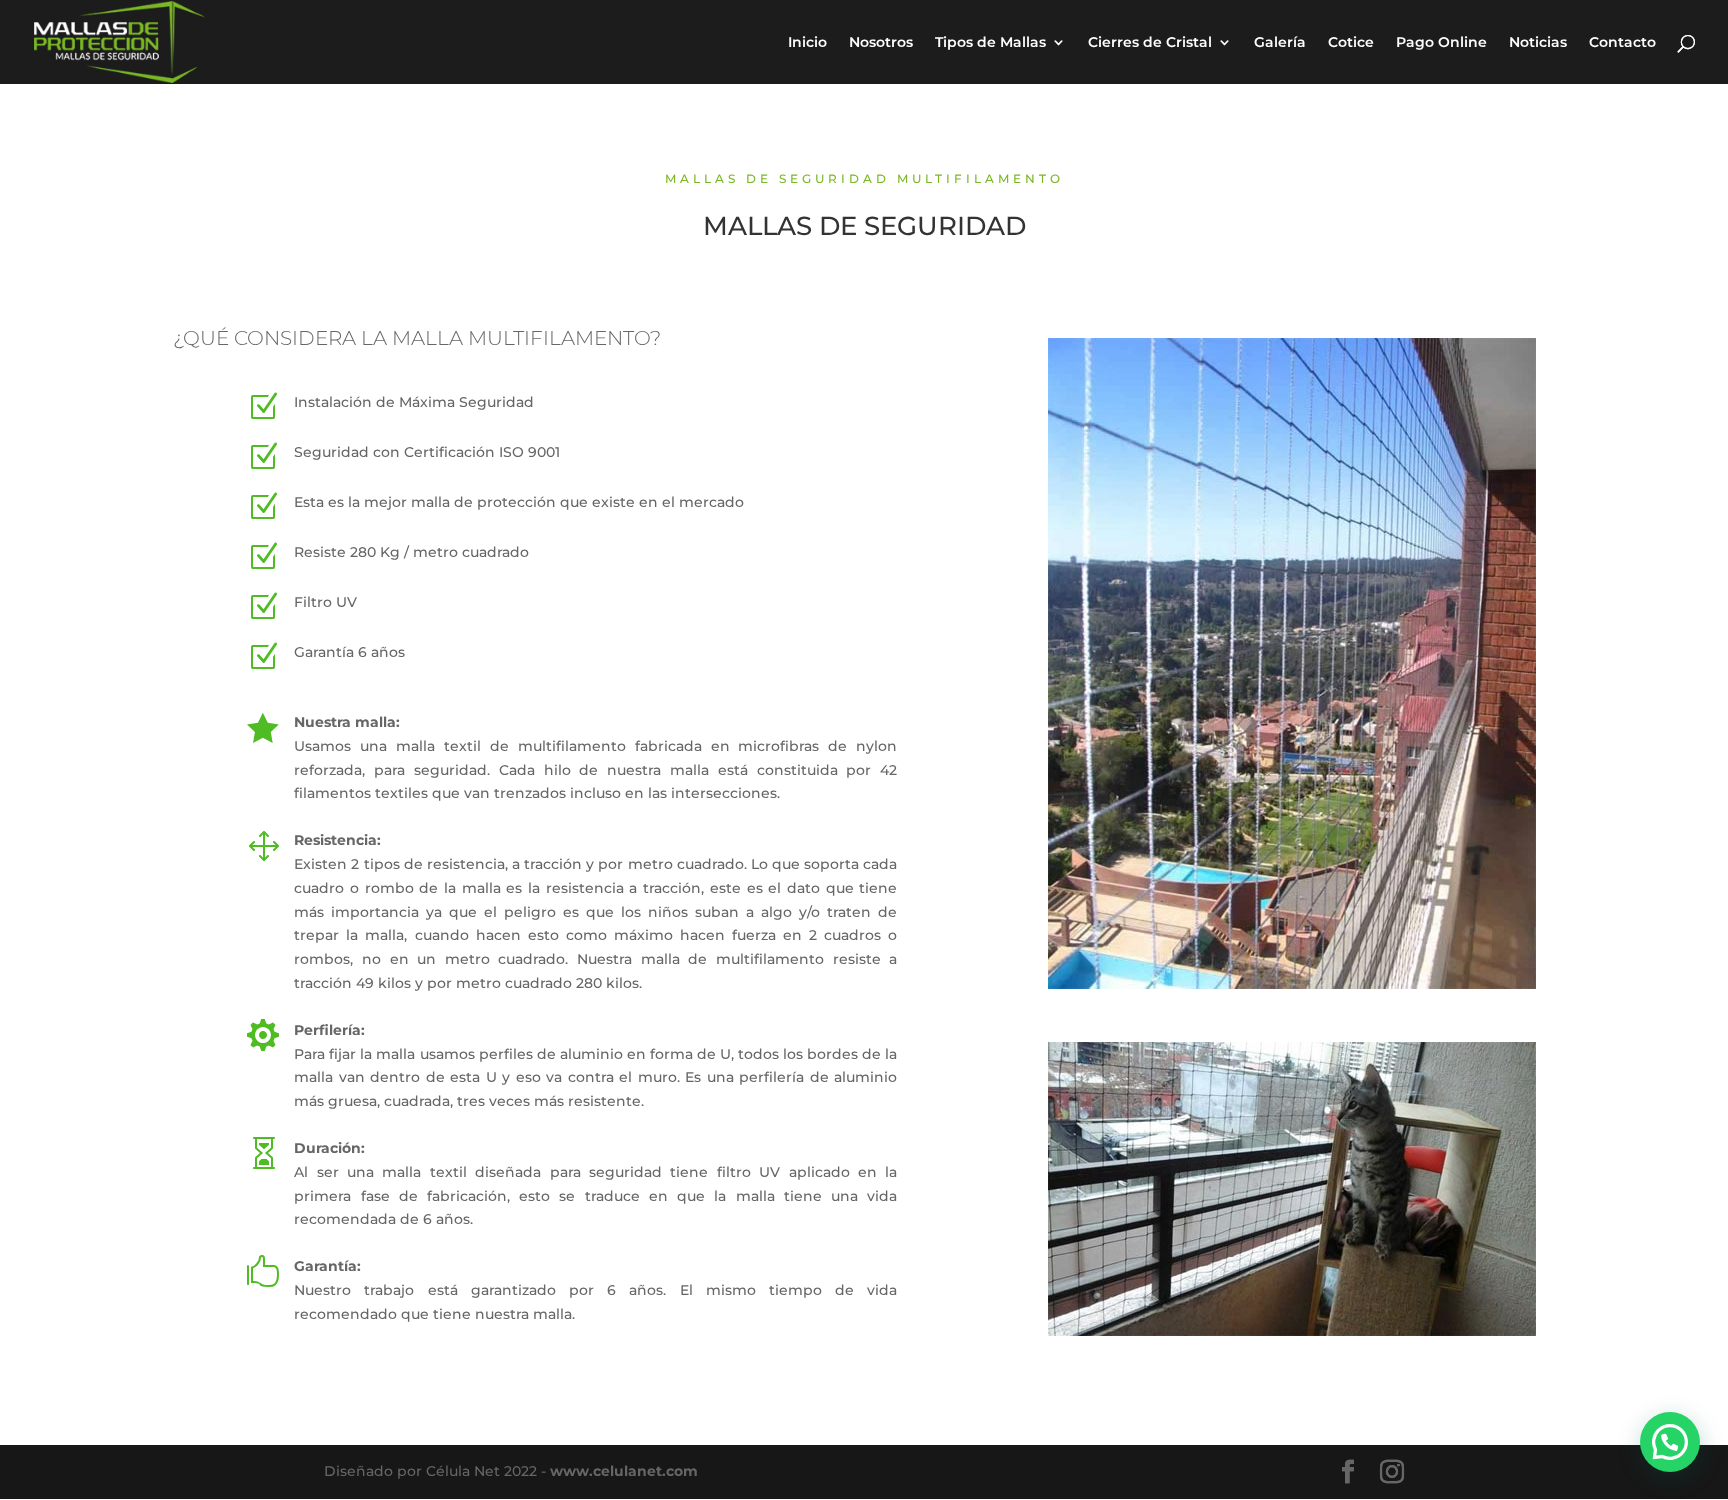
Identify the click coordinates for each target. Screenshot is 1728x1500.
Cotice (1351, 43)
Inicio (807, 43)
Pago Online (1441, 43)
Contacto (1622, 43)
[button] (1670, 1442)
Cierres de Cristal (1150, 43)
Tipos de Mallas (990, 43)
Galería (1280, 43)
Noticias (1538, 43)
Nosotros (881, 43)
